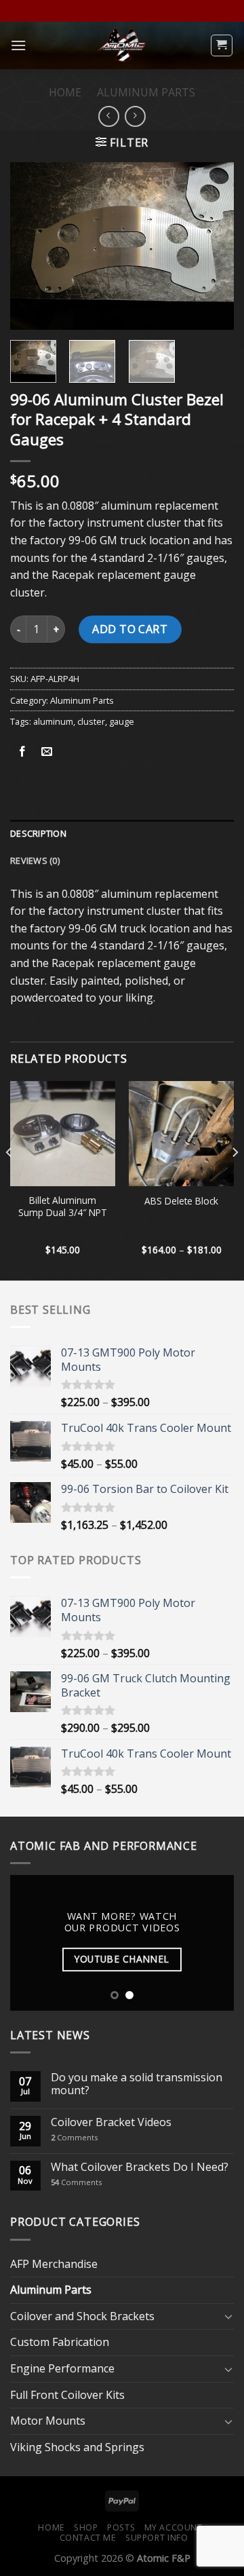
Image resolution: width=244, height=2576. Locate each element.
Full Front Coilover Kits (67, 2395)
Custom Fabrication (60, 2342)
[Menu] (18, 45)
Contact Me (88, 2538)
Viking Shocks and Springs (77, 2447)
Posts (121, 2527)
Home (65, 92)
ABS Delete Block (181, 1201)
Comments (74, 2137)
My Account (174, 2527)
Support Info (157, 2538)
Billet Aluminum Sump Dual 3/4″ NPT (63, 1206)
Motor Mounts (48, 2421)
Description (38, 833)
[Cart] (222, 45)
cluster (91, 721)
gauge (122, 721)
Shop (86, 2527)
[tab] (122, 833)
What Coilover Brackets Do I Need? (140, 2167)
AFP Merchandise (54, 2264)
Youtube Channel (122, 1959)
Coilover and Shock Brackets (82, 2316)
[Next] (212, 246)
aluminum (53, 721)
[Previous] (32, 246)
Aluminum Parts (146, 92)
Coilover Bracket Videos (111, 2122)
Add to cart (130, 629)
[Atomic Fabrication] (122, 45)
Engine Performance (62, 2368)
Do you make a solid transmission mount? (137, 2084)
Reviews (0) (35, 860)
